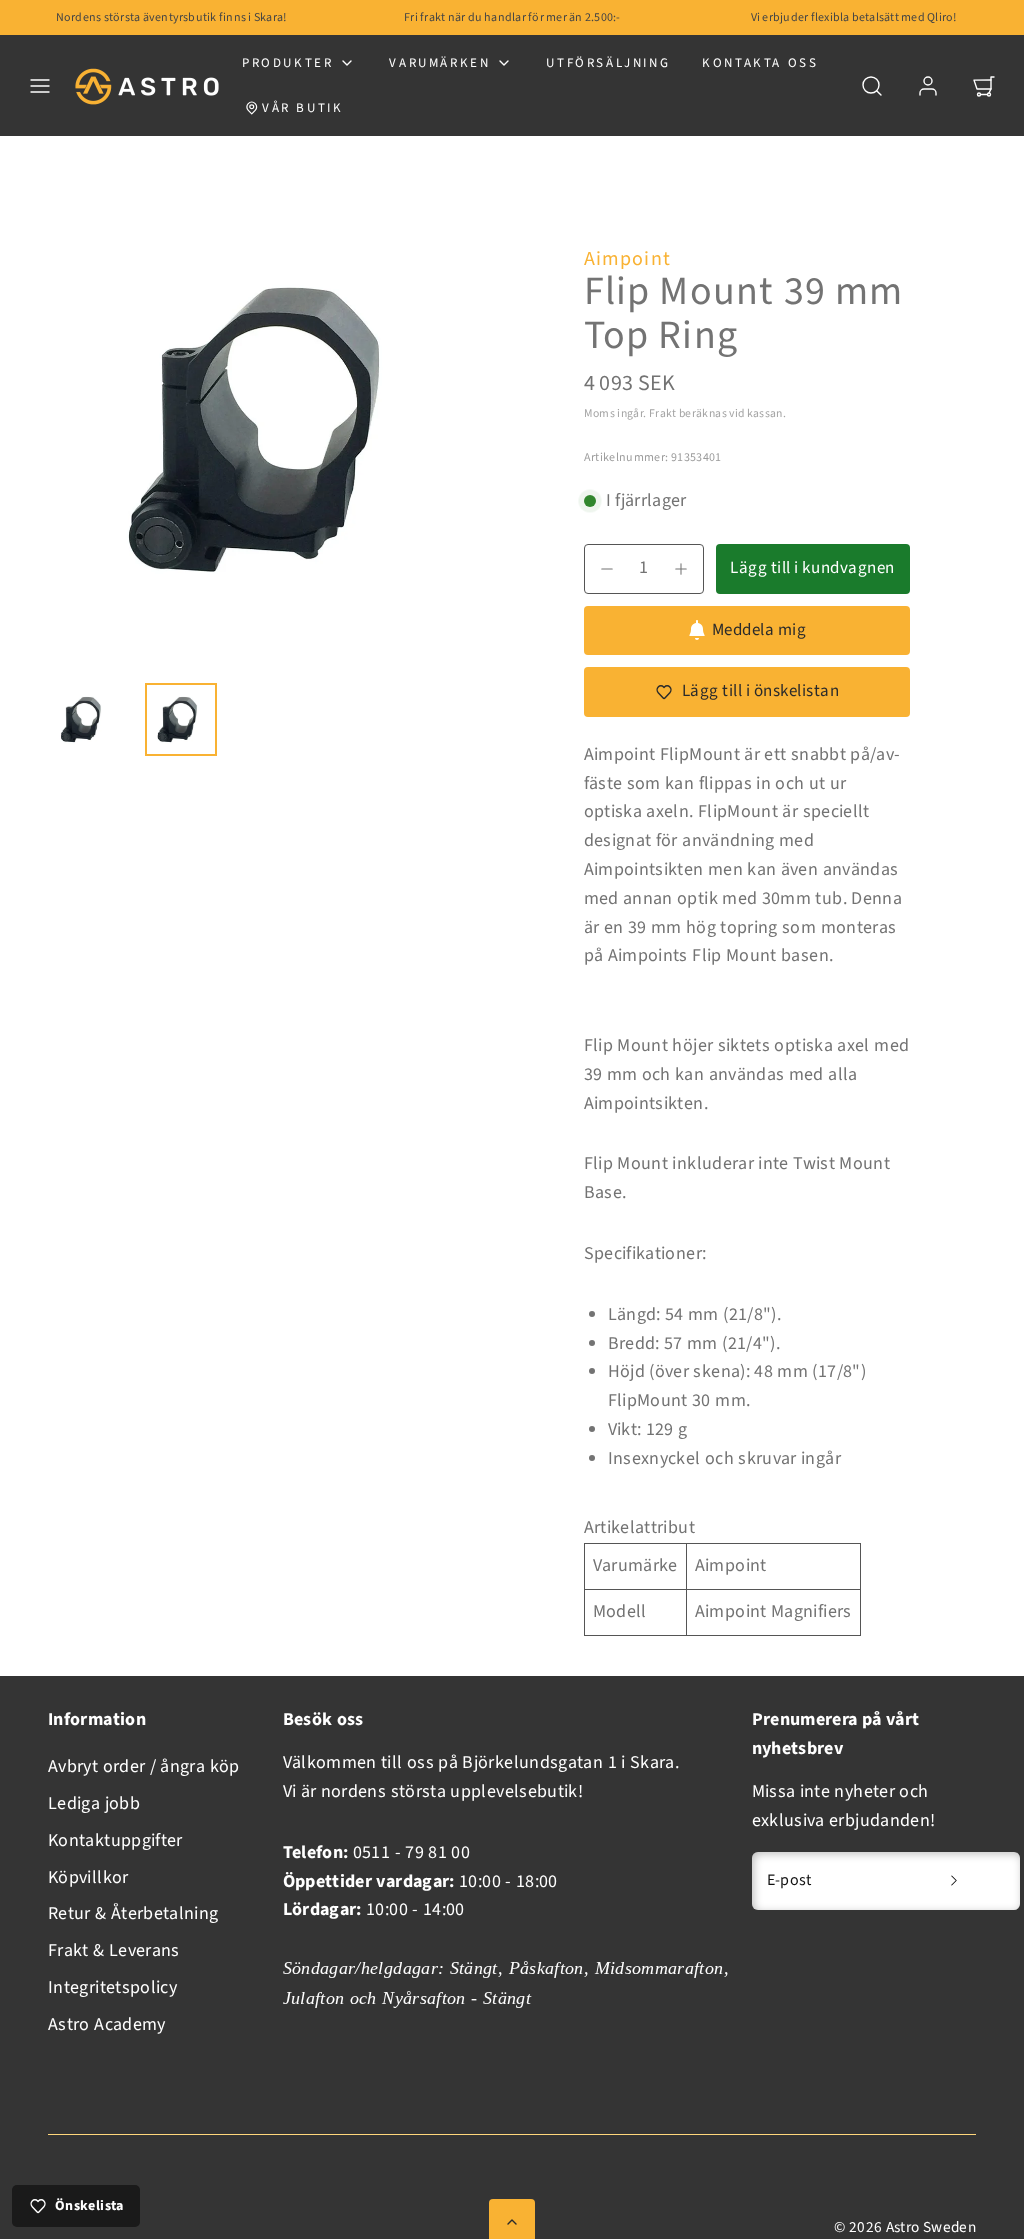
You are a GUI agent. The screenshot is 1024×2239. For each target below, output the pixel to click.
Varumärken (439, 63)
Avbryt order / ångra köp (144, 1766)
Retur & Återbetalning (133, 1913)
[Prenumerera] (954, 1881)
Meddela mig (759, 630)
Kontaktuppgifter (115, 1840)
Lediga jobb (94, 1803)
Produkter (287, 63)
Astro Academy (107, 2024)
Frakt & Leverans (114, 1950)
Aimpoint (628, 259)
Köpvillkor (88, 1877)
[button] (40, 86)
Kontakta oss (760, 63)
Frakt (663, 413)
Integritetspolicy (112, 1987)
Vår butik (302, 108)
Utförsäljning (608, 63)
